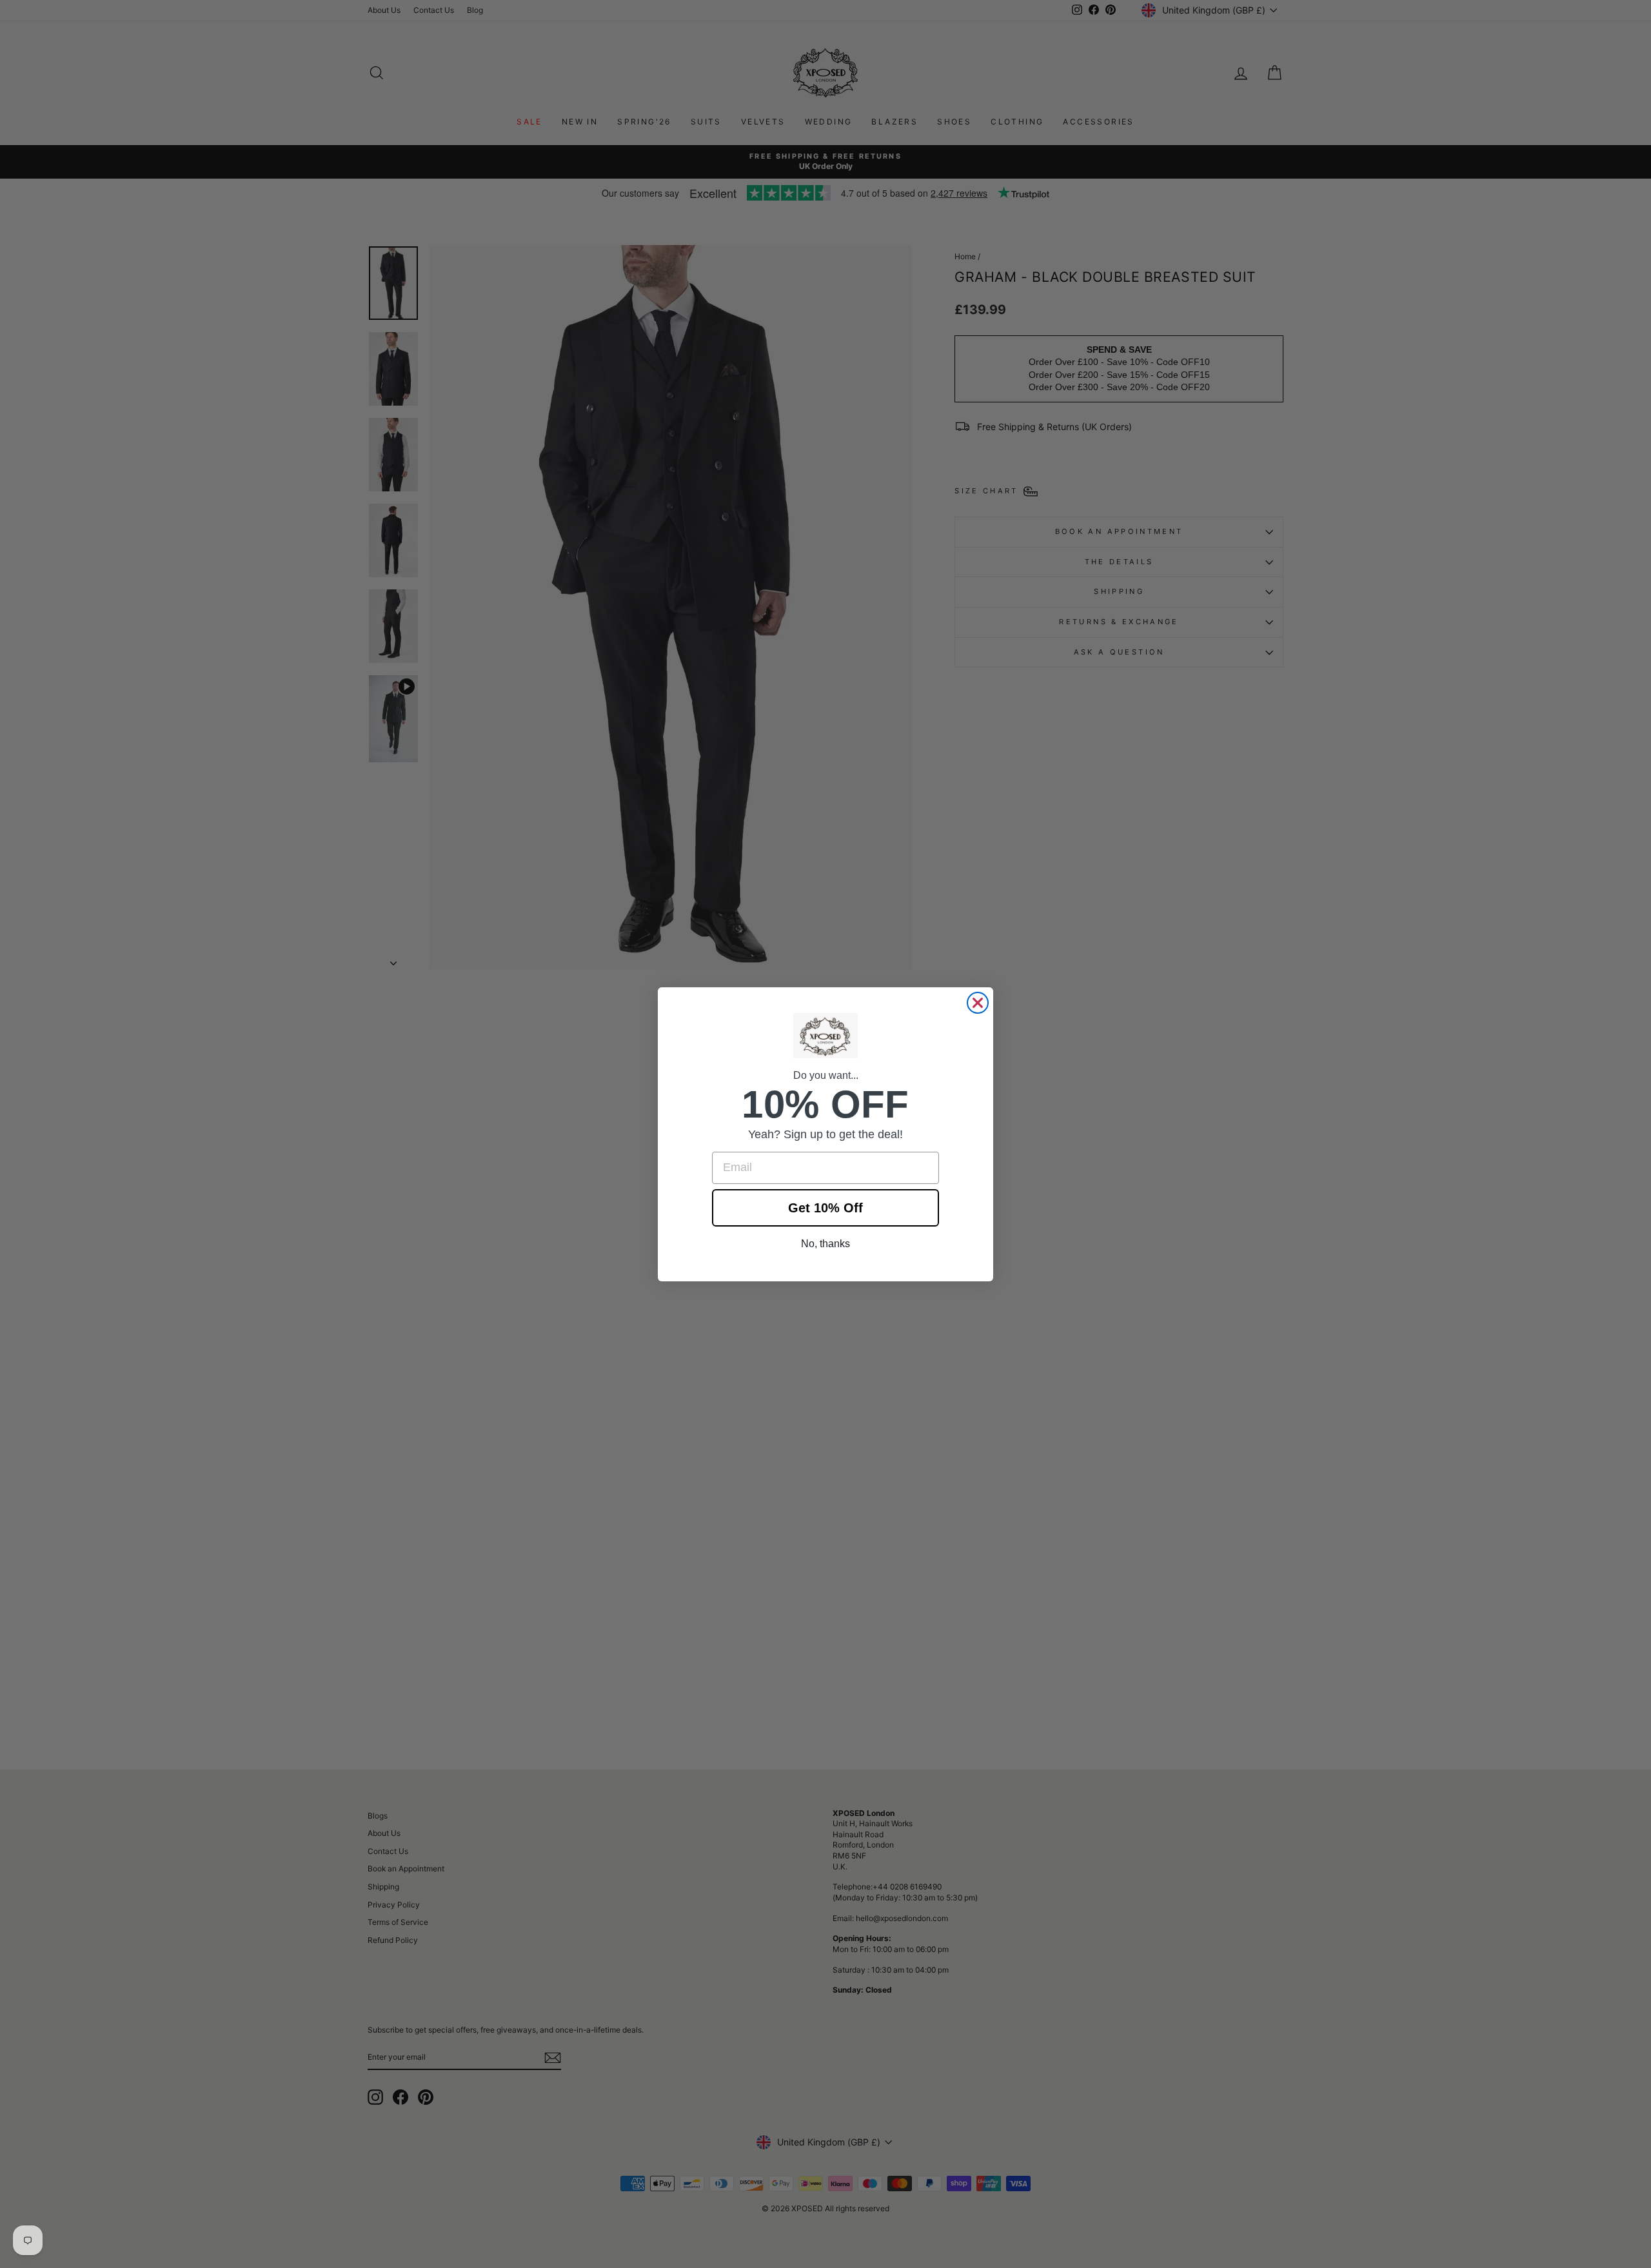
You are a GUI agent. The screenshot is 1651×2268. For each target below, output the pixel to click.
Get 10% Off (825, 1208)
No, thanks (825, 1244)
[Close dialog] (978, 1003)
